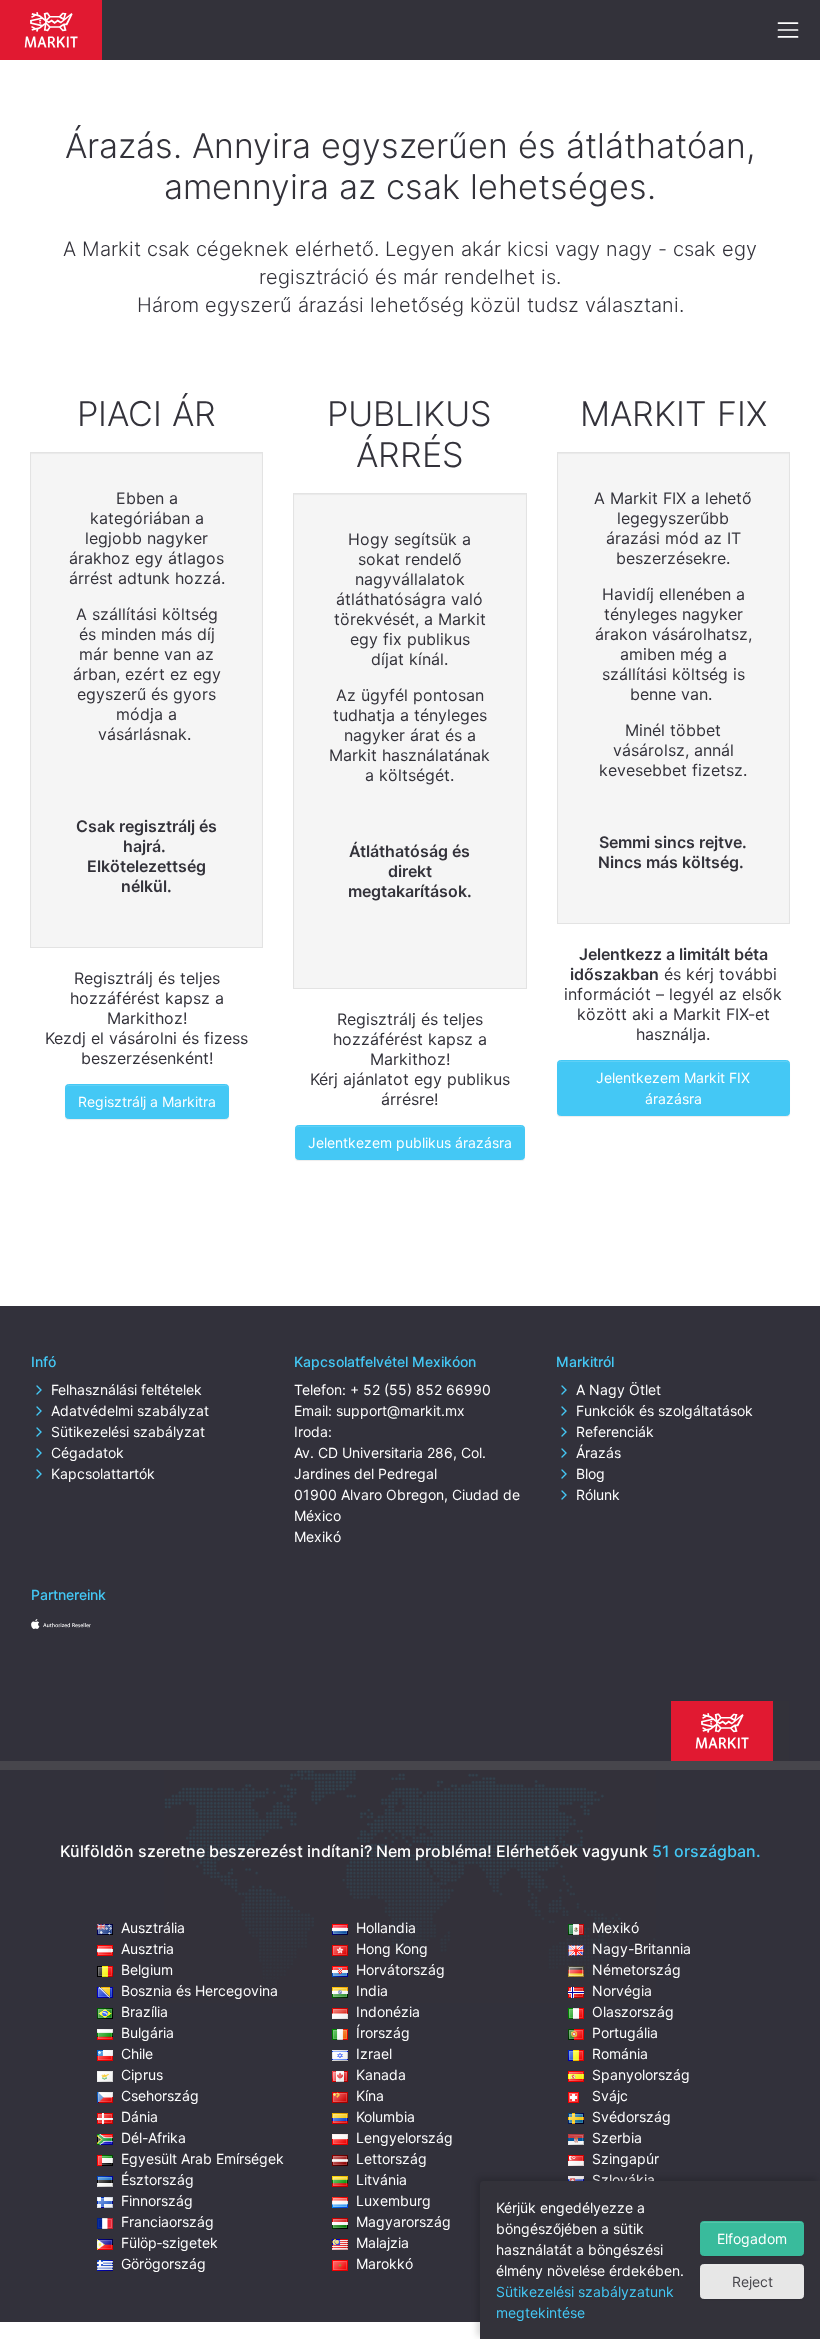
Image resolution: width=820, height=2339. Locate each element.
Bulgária (147, 2032)
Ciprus (142, 2074)
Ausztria (147, 1948)
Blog (590, 1473)
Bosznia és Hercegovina (199, 1990)
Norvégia (622, 1990)
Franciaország (167, 2221)
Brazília (144, 2011)
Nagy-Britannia (641, 1948)
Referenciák (615, 1431)
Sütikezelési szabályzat (128, 1431)
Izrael (374, 2053)
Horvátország (400, 1969)
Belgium (147, 1969)
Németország (636, 1969)
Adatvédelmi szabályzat (130, 1410)
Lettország (391, 2158)
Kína (370, 2095)
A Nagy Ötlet (618, 1389)
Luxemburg (393, 2200)
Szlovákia (623, 2179)
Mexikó (615, 1927)
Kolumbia (385, 2116)
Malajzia (382, 2242)
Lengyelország (404, 2137)
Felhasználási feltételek (126, 1389)
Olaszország (633, 2011)
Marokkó (384, 2263)
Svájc (610, 2095)
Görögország (163, 2263)
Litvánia (381, 2179)
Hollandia (386, 1927)
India (372, 1990)
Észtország (157, 2179)
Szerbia (617, 2137)
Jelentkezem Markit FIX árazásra (673, 1088)
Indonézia (388, 2011)
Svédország (631, 2116)
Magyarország (403, 2221)
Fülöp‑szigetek (169, 2242)
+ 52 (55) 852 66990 (420, 1389)
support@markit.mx (400, 1410)
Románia (620, 2053)
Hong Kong (392, 1948)
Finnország (157, 2200)
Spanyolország (641, 2074)
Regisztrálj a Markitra (147, 1101)
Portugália (625, 2032)
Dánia (139, 2116)
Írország (383, 2032)
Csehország (160, 2095)
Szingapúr (625, 2158)
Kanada (381, 2074)
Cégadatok (87, 1452)
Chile (137, 2053)
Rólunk (598, 1494)
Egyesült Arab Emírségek (202, 2158)
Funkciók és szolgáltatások (664, 1410)
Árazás (598, 1452)
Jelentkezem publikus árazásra (410, 1142)
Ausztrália (153, 1927)
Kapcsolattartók (103, 1473)
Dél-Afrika (153, 2137)
